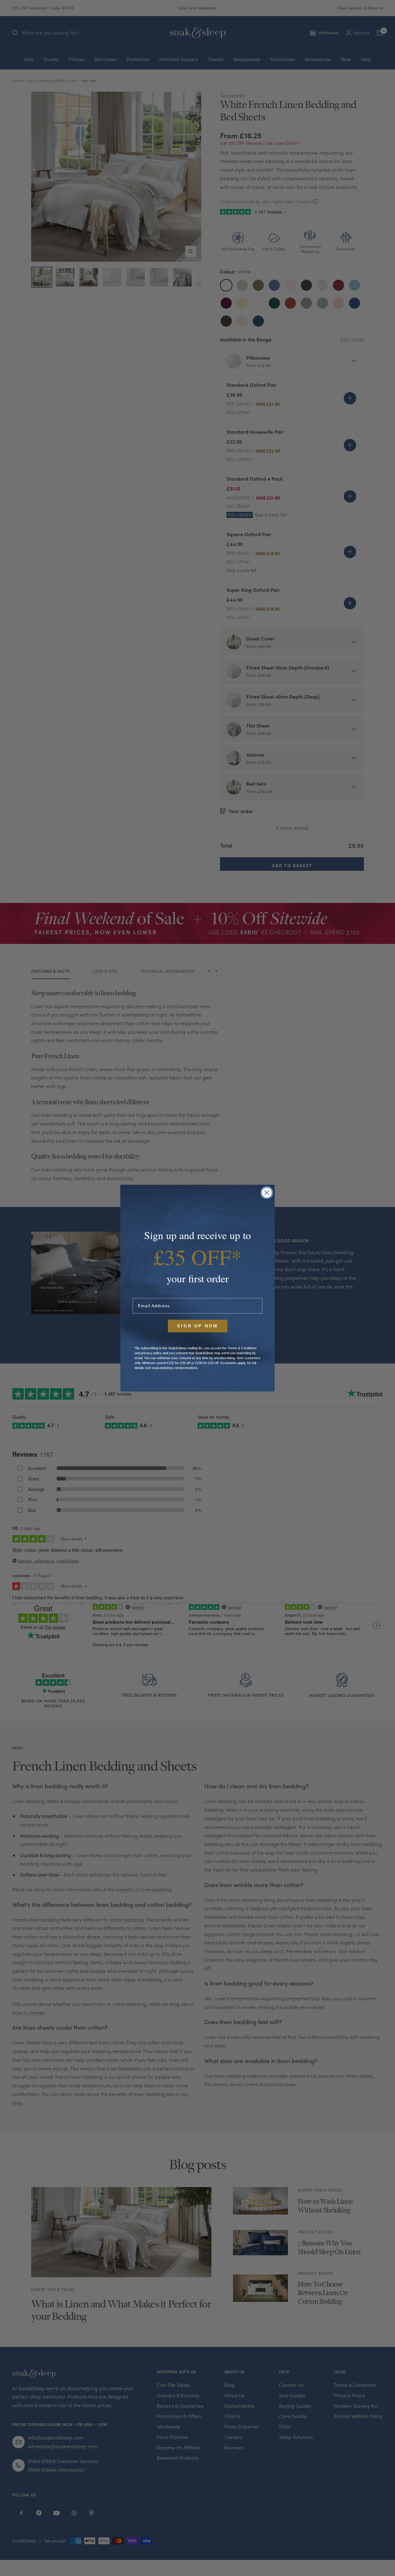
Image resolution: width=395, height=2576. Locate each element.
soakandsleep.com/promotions (175, 1368)
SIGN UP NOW (198, 1326)
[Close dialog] (267, 1193)
